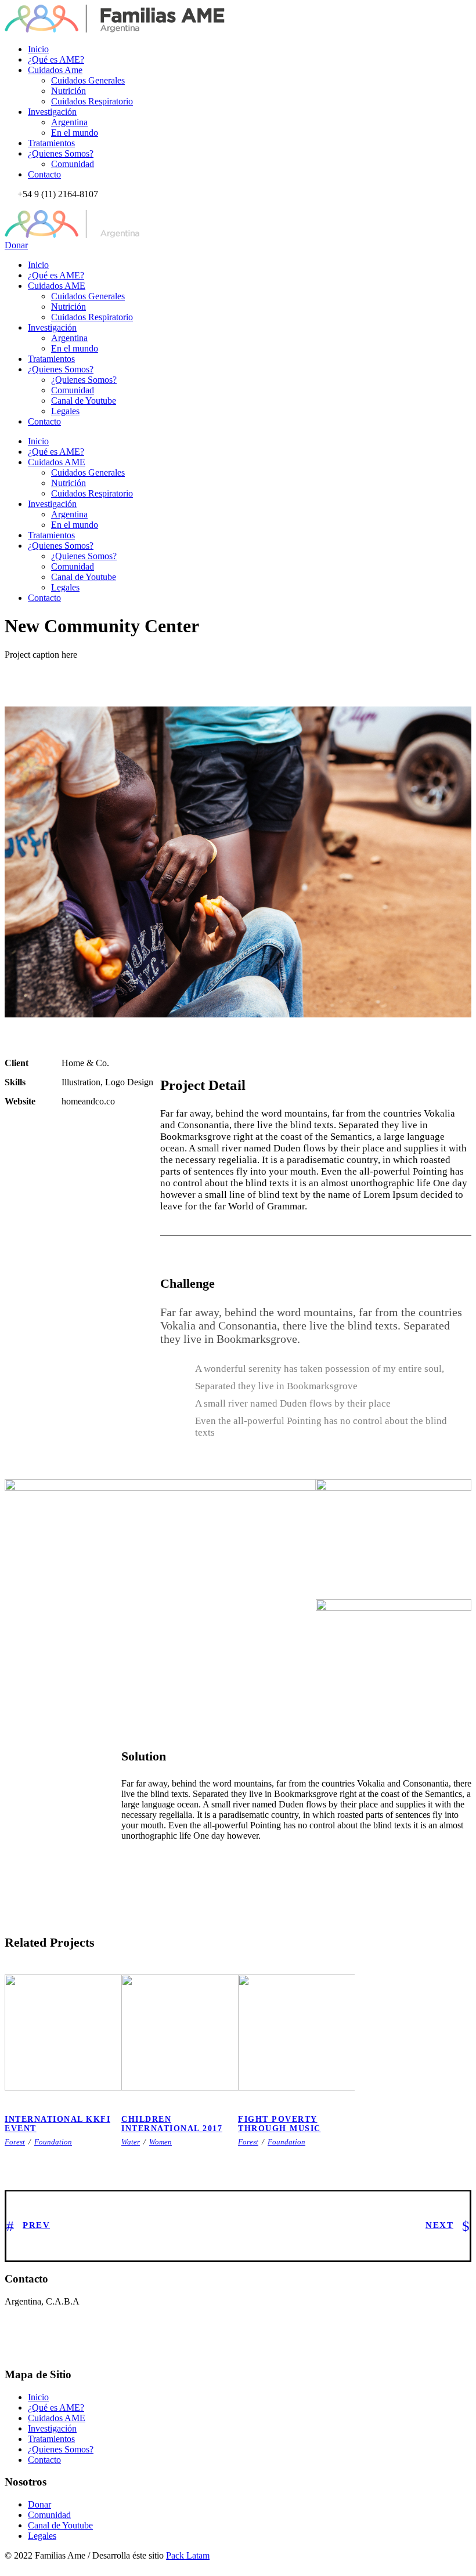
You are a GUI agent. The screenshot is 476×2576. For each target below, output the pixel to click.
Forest (15, 2142)
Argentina (69, 122)
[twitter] (22, 204)
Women (161, 2142)
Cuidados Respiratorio (92, 101)
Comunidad (73, 164)
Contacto (44, 174)
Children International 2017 (184, 2078)
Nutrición (68, 91)
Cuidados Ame (55, 70)
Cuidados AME (57, 286)
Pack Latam (188, 2555)
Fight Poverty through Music (280, 2124)
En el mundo (75, 133)
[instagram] (36, 204)
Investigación (52, 112)
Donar (16, 245)
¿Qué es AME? (56, 59)
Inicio (38, 49)
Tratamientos (51, 143)
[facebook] (15, 204)
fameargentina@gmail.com (73, 2332)
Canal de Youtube (84, 401)
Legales (65, 411)
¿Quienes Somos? (61, 153)
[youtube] (29, 204)
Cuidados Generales (88, 80)
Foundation (53, 2142)
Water (131, 2142)
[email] (8, 204)
